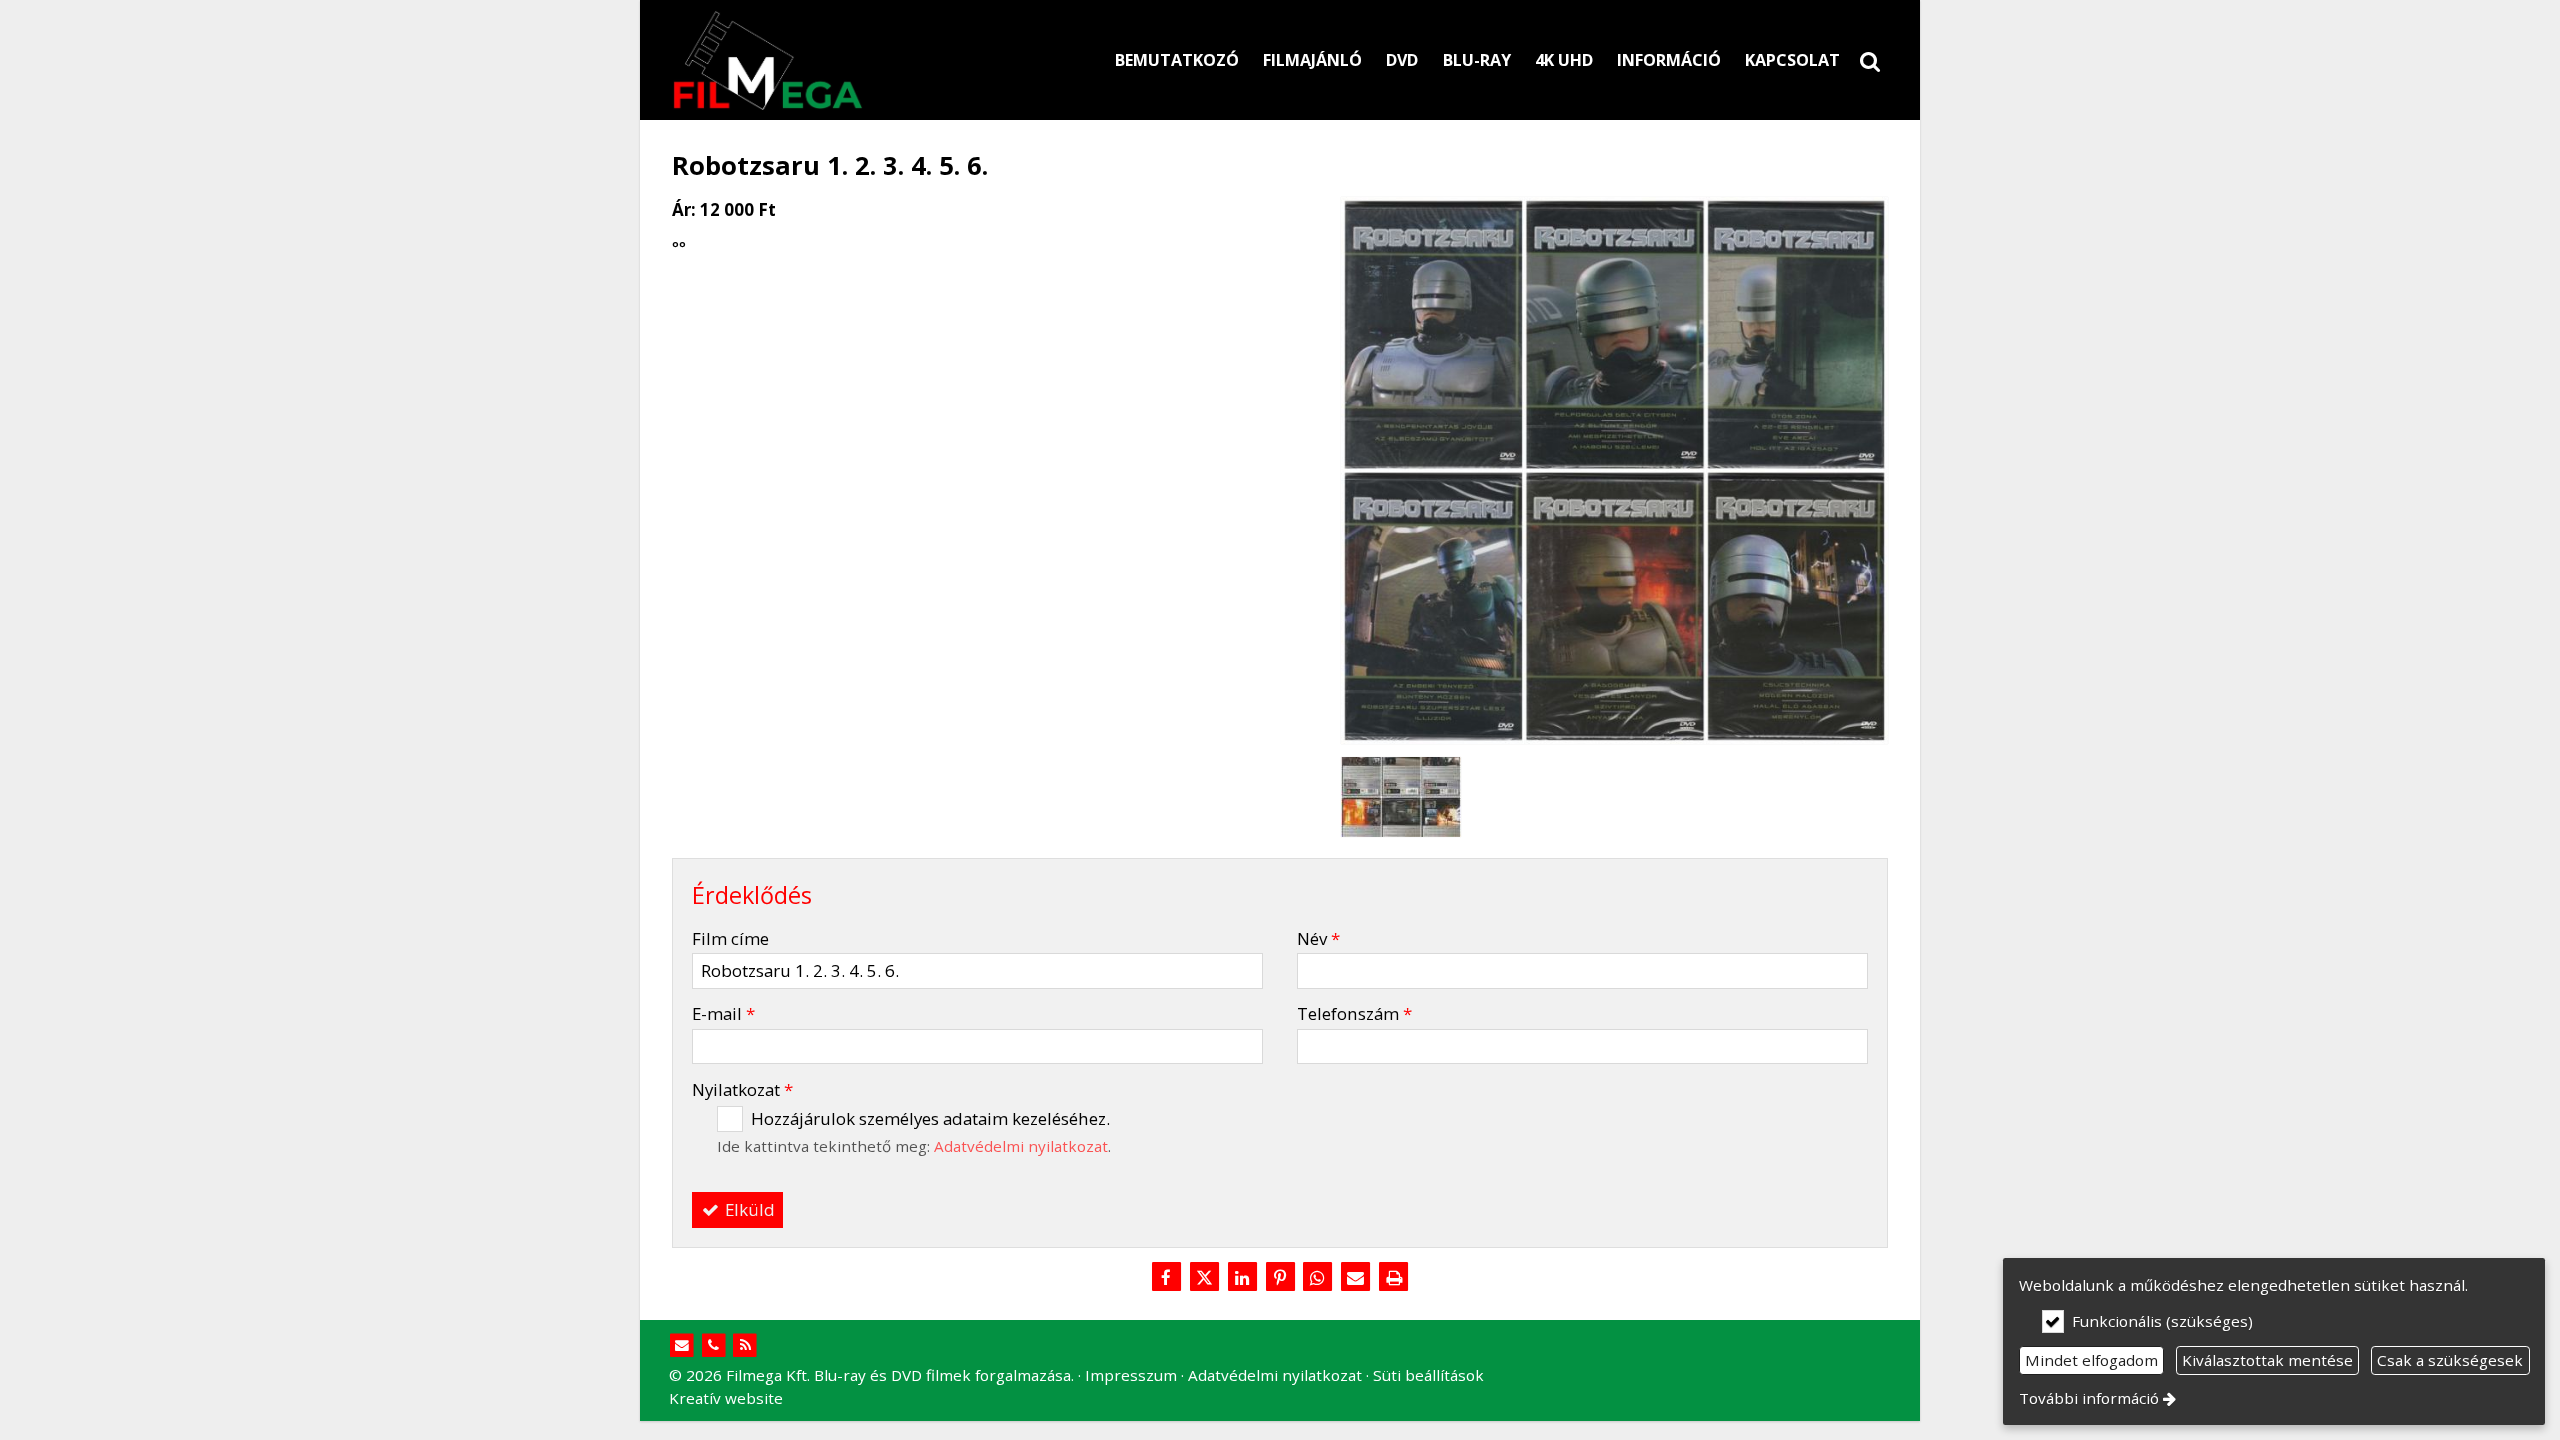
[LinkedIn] (1242, 1278)
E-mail (723, 1013)
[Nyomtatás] (1394, 1278)
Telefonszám (1354, 1013)
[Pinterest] (1280, 1278)
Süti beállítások (1428, 1375)
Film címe (730, 938)
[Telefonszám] (713, 1345)
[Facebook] (1166, 1278)
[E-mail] (1356, 1278)
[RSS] (745, 1345)
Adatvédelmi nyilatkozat (1021, 1146)
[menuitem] (1870, 60)
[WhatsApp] (1318, 1278)
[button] (1870, 60)
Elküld (748, 1209)
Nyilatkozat (742, 1089)
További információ (2089, 1398)
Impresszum (1131, 1375)
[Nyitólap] (860, 60)
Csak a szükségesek (2450, 1360)
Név (1318, 938)
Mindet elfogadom (2091, 1360)
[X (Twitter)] (1204, 1278)
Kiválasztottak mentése (2267, 1360)
